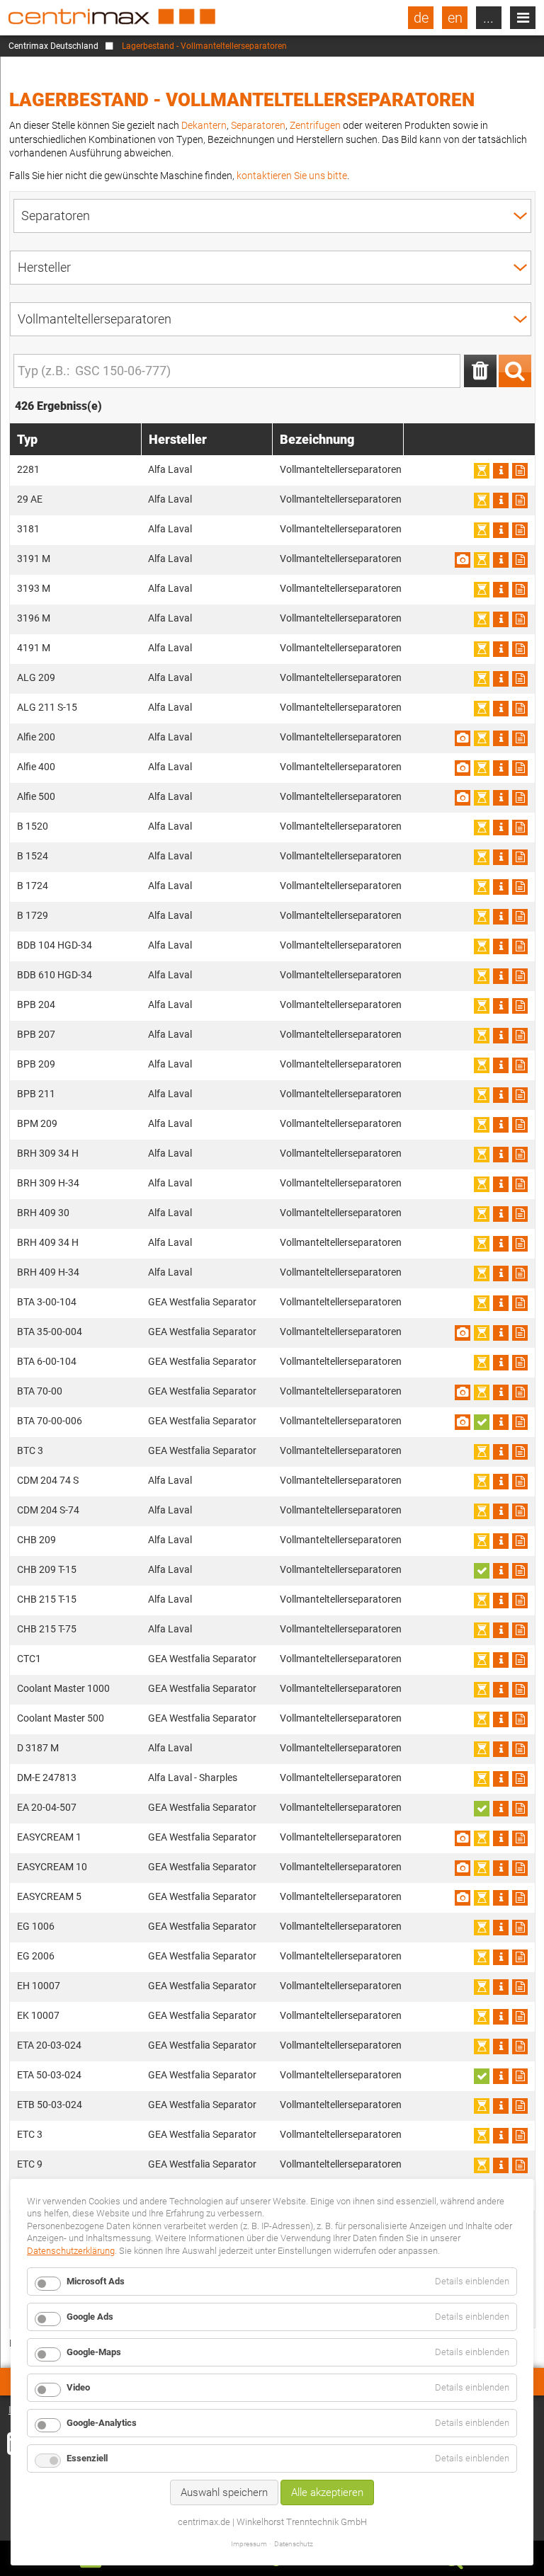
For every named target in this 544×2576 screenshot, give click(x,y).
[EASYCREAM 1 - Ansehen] (501, 1838)
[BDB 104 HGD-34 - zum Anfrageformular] (520, 946)
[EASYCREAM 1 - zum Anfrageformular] (520, 1838)
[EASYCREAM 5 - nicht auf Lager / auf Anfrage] (482, 1898)
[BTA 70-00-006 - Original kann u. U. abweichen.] (463, 1422)
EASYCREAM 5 (49, 1896)
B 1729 (33, 915)
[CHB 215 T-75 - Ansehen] (501, 1630)
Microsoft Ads (96, 2281)
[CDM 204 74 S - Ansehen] (501, 1482)
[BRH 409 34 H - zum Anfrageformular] (520, 1244)
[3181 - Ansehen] (501, 530)
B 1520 (33, 826)
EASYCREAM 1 (49, 1837)
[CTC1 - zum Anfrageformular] (520, 1660)
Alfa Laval (170, 469)
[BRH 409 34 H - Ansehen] (501, 1244)
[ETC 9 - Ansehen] (501, 2165)
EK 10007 (38, 2015)
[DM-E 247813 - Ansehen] (501, 1779)
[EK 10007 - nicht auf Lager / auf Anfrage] (482, 2017)
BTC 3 (30, 1450)
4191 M (34, 648)
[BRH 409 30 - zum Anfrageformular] (520, 1214)
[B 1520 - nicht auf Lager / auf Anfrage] (482, 828)
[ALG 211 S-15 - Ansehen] (501, 709)
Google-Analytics (102, 2423)
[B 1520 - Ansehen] (501, 828)
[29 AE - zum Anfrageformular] (520, 500)
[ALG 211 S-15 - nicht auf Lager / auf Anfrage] (482, 709)
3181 (28, 529)
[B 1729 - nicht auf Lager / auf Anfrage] (482, 917)
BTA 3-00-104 (47, 1302)
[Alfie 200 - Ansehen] (501, 738)
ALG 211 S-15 (47, 707)
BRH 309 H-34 (48, 1183)
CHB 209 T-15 (47, 1569)
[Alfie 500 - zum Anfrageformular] (520, 798)
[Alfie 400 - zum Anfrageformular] (520, 768)
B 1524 (33, 856)
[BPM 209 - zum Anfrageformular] (520, 1125)
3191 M (34, 559)
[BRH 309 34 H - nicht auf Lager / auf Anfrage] (482, 1155)
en (455, 18)
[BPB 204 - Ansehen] (501, 1006)
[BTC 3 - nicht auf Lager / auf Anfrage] (482, 1452)
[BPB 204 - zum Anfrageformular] (520, 1006)
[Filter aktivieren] (515, 371)
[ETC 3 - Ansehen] (501, 2136)
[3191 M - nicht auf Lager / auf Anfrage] (482, 560)
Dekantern (204, 125)
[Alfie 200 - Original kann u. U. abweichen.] (463, 738)
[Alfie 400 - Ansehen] (501, 768)
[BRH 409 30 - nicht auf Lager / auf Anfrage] (482, 1214)
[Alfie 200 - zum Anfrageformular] (520, 738)
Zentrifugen (315, 125)
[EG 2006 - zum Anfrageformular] (520, 1957)
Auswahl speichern (224, 2492)
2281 (28, 469)
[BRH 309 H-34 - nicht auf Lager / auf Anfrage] (482, 1184)
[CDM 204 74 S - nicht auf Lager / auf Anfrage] (482, 1482)
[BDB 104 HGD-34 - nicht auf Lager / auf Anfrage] (482, 946)
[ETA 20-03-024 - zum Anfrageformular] (520, 2047)
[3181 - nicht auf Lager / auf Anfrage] (482, 530)
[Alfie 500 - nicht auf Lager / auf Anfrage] (482, 798)
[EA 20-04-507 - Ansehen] (501, 1809)
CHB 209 (36, 1540)
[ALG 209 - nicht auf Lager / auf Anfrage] (482, 679)
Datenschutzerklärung (71, 2251)
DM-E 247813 (47, 1778)
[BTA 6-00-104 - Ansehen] (501, 1363)
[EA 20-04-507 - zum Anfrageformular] (520, 1809)
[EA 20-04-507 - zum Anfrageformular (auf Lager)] (482, 1809)
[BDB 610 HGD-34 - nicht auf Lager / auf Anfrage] (482, 976)
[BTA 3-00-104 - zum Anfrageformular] (520, 1303)
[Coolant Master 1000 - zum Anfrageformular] (520, 1690)
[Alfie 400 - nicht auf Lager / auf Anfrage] (482, 768)
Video (78, 2387)
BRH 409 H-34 (48, 1272)
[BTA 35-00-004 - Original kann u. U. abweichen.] (463, 1333)
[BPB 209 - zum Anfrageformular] (520, 1065)
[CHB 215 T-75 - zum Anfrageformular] (520, 1630)
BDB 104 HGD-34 (55, 945)
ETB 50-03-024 (50, 2105)
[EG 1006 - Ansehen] (501, 1928)
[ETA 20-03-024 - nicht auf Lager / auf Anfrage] (482, 2047)
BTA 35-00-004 (50, 1332)
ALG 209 (36, 677)
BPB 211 (36, 1094)
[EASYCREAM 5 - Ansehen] (501, 1898)
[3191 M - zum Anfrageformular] (520, 560)
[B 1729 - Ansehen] (501, 917)
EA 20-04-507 (47, 1807)
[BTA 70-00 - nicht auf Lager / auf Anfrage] (482, 1392)
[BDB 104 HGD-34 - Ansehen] (501, 946)
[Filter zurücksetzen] (480, 371)
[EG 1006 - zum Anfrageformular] (520, 1928)
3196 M (34, 618)
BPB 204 (36, 1004)
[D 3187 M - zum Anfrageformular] (520, 1749)
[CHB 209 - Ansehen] (501, 1541)
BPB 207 (36, 1034)
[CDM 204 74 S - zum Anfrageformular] (520, 1482)
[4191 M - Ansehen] (501, 649)
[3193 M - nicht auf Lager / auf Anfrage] (482, 590)
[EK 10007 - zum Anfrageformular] (520, 2017)
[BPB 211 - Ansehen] (501, 1095)
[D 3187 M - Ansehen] (501, 1749)
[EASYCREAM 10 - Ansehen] (501, 1868)
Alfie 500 (36, 796)
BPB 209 (36, 1064)
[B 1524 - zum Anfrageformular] (520, 857)
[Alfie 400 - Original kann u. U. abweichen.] (463, 768)
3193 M (34, 588)
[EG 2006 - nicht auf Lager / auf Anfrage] (482, 1957)
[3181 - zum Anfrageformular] (520, 530)
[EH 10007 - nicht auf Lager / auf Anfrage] (482, 1987)
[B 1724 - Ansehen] (501, 887)
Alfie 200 (36, 737)
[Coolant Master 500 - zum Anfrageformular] (520, 1719)
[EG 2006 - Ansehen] (501, 1957)
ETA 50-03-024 (49, 2075)
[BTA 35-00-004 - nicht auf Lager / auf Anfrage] (482, 1333)
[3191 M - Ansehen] (501, 560)
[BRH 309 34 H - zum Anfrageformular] (520, 1155)
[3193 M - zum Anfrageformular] (520, 590)
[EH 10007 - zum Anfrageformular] (520, 1987)
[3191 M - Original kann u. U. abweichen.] (463, 560)
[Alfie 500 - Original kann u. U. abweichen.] (463, 798)
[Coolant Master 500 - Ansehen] (501, 1719)
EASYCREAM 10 (52, 1867)
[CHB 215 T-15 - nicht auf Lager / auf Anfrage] (482, 1601)
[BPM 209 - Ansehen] (501, 1125)
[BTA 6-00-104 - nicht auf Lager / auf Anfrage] (482, 1363)
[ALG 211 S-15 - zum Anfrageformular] (520, 709)
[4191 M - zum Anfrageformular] (520, 649)
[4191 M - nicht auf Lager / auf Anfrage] (482, 649)
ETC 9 (30, 2164)
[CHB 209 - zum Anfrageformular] (520, 1541)
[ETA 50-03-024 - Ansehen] (501, 2076)
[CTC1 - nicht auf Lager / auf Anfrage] (482, 1660)
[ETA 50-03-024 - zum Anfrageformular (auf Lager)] (482, 2076)
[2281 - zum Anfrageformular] (520, 471)
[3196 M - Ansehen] (501, 619)
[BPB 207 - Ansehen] (501, 1036)
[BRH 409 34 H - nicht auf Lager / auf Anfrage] (482, 1244)
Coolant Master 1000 (63, 1688)
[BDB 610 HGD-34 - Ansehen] (501, 976)
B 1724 (33, 886)
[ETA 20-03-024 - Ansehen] (501, 2047)
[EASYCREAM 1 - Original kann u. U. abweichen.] (463, 1838)
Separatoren (258, 125)
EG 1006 (36, 1926)
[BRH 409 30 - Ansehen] (501, 1214)
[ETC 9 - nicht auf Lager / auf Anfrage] (482, 2165)
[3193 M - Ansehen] (501, 590)
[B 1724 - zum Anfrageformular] (520, 887)
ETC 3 (30, 2134)
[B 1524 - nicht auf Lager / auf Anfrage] (482, 857)
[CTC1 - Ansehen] (501, 1660)
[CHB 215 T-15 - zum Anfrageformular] (520, 1601)
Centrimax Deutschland (53, 46)
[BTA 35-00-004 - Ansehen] (501, 1333)
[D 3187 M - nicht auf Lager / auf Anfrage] (482, 1749)
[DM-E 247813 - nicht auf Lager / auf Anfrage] (482, 1779)
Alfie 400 (36, 767)
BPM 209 (37, 1123)
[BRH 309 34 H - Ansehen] (501, 1155)
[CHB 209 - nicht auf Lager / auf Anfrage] (482, 1541)
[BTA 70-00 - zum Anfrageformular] (520, 1392)
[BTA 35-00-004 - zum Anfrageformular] (520, 1333)
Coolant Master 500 (61, 1718)
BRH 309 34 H (48, 1153)
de (421, 18)
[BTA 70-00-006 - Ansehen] (501, 1422)
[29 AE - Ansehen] (501, 500)
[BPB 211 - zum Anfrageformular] (520, 1095)
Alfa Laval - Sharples (193, 1778)
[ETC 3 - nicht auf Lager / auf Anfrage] (482, 2136)
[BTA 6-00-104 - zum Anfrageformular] (520, 1363)
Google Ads (90, 2317)
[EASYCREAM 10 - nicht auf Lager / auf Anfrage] (482, 1868)
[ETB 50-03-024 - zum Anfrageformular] (520, 2106)
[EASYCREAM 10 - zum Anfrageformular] (520, 1868)
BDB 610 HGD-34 (55, 975)
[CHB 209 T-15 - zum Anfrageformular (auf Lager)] (482, 1571)
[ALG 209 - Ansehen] (501, 679)
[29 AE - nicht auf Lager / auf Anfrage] (482, 500)
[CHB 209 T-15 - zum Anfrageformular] (520, 1571)
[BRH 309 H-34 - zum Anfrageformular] (520, 1184)
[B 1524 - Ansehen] (501, 857)
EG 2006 (36, 1956)
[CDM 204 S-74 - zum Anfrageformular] (520, 1511)
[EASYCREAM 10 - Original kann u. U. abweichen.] (463, 1868)
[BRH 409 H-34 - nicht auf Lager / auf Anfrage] (482, 1273)
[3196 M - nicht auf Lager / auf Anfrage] (482, 619)
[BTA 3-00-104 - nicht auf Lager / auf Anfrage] (482, 1303)
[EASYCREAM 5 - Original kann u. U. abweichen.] (463, 1898)
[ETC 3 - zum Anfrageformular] (520, 2136)
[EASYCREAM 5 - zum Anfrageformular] (520, 1898)
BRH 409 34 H (48, 1242)
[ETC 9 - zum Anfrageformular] (520, 2165)
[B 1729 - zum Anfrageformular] (520, 917)
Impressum (249, 2544)
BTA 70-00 (40, 1391)
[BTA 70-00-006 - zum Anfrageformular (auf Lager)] (482, 1422)
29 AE (30, 499)
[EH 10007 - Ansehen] (501, 1987)
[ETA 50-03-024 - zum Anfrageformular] (520, 2076)
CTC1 (29, 1659)
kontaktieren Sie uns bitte (292, 176)
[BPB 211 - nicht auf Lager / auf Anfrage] (482, 1095)
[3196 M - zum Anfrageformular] (520, 619)
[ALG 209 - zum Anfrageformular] (520, 679)
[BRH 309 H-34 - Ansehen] (501, 1184)
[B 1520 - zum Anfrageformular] (520, 828)
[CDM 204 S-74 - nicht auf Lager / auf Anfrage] (482, 1511)
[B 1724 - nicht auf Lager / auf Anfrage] (482, 887)
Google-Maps (94, 2352)
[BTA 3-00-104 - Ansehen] (501, 1303)
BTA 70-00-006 (50, 1421)
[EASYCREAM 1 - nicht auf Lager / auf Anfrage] (482, 1838)
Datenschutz (294, 2544)
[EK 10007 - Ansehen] (501, 2017)
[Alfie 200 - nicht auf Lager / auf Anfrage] (482, 738)
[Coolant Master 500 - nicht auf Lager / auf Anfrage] (482, 1719)
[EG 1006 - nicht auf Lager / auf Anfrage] (482, 1928)
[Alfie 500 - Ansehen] (501, 798)
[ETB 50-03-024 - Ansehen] (501, 2106)
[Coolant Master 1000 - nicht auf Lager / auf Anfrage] (482, 1690)
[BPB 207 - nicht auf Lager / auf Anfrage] (482, 1036)
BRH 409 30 (43, 1213)
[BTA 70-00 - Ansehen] (501, 1392)
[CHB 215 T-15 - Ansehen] (501, 1601)
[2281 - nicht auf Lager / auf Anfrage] (482, 471)
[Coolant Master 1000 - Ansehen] (501, 1690)
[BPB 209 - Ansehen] (501, 1065)
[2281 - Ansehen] (501, 471)
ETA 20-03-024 (49, 2045)
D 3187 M (38, 1748)
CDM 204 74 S (48, 1480)
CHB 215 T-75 (47, 1629)
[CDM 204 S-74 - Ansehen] (501, 1511)
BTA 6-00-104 (47, 1361)
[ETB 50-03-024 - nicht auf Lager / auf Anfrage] (482, 2106)
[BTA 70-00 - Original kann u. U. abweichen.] (463, 1392)
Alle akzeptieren (327, 2492)
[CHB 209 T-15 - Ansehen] (501, 1571)
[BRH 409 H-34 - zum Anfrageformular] (520, 1273)
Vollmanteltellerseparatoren (341, 469)
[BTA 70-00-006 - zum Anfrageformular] (520, 1422)
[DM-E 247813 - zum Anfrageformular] (520, 1779)
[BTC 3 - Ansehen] (501, 1452)
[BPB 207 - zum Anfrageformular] (520, 1036)
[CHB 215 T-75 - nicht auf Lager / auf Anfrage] (482, 1630)
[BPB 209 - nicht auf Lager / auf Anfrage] (482, 1065)
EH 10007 (39, 1986)
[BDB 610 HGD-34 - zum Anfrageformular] (520, 976)
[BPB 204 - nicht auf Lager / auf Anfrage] (482, 1006)
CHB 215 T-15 (47, 1599)
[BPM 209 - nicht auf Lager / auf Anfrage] (482, 1125)
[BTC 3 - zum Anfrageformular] (520, 1452)
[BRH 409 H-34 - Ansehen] (501, 1273)
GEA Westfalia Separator (202, 1302)
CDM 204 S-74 (48, 1510)
